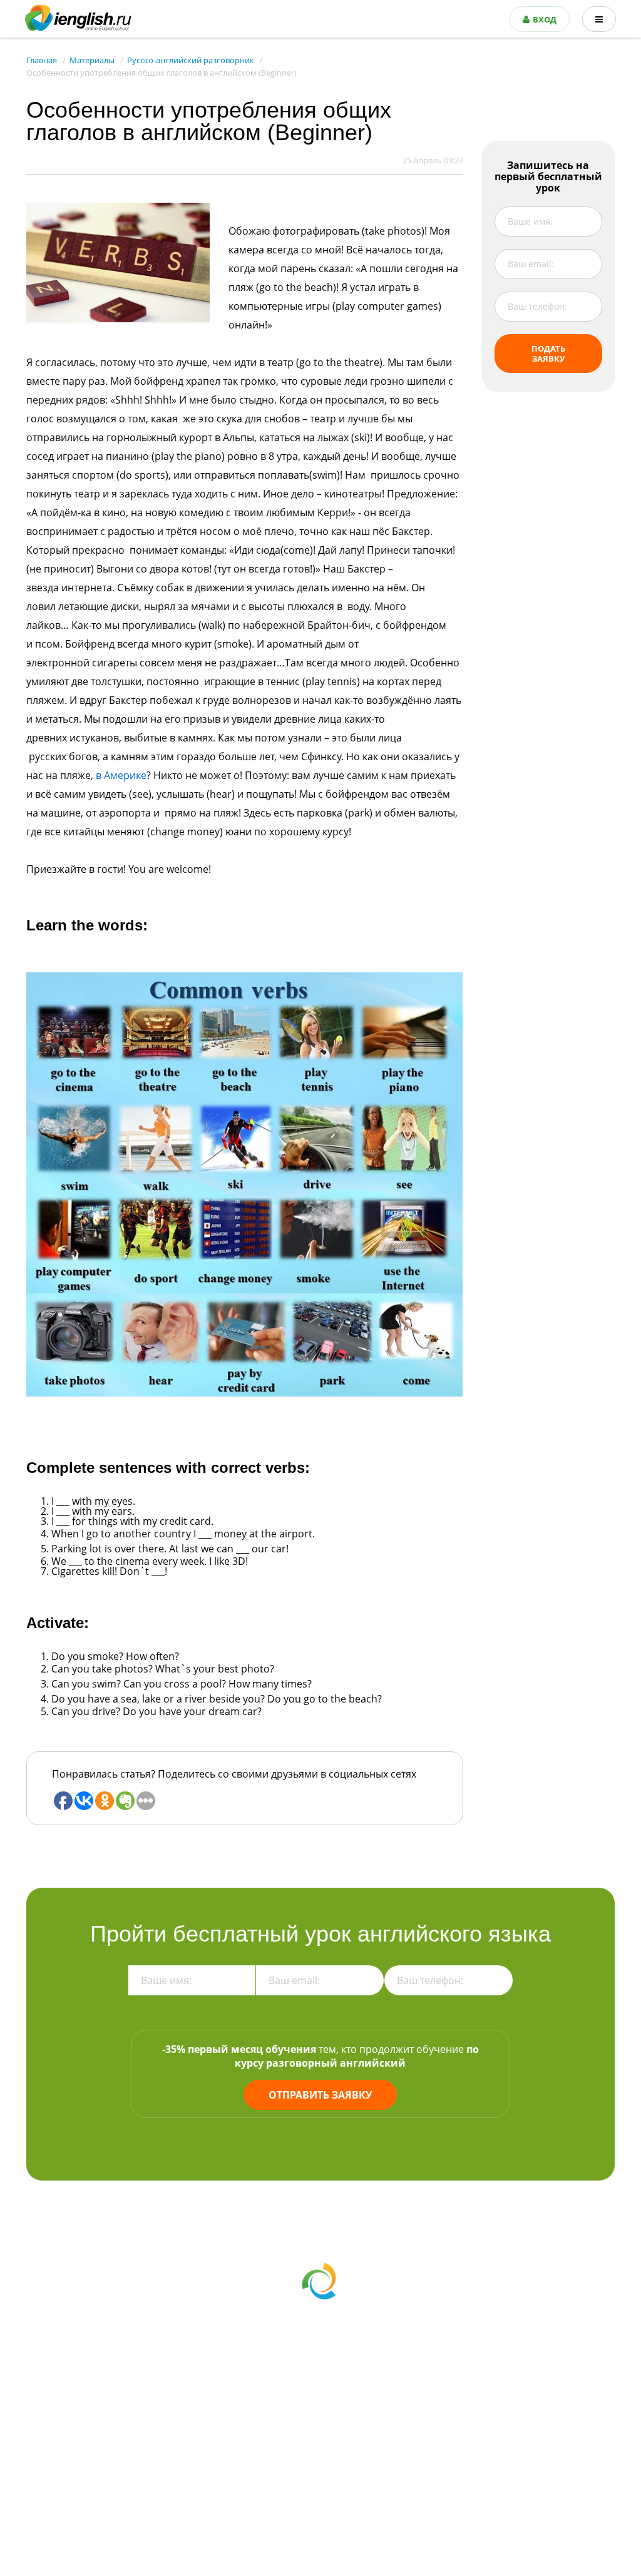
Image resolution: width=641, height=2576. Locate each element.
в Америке (121, 775)
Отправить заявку (320, 2095)
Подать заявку (548, 354)
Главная (42, 60)
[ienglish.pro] (78, 18)
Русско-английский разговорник (191, 60)
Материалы (92, 60)
